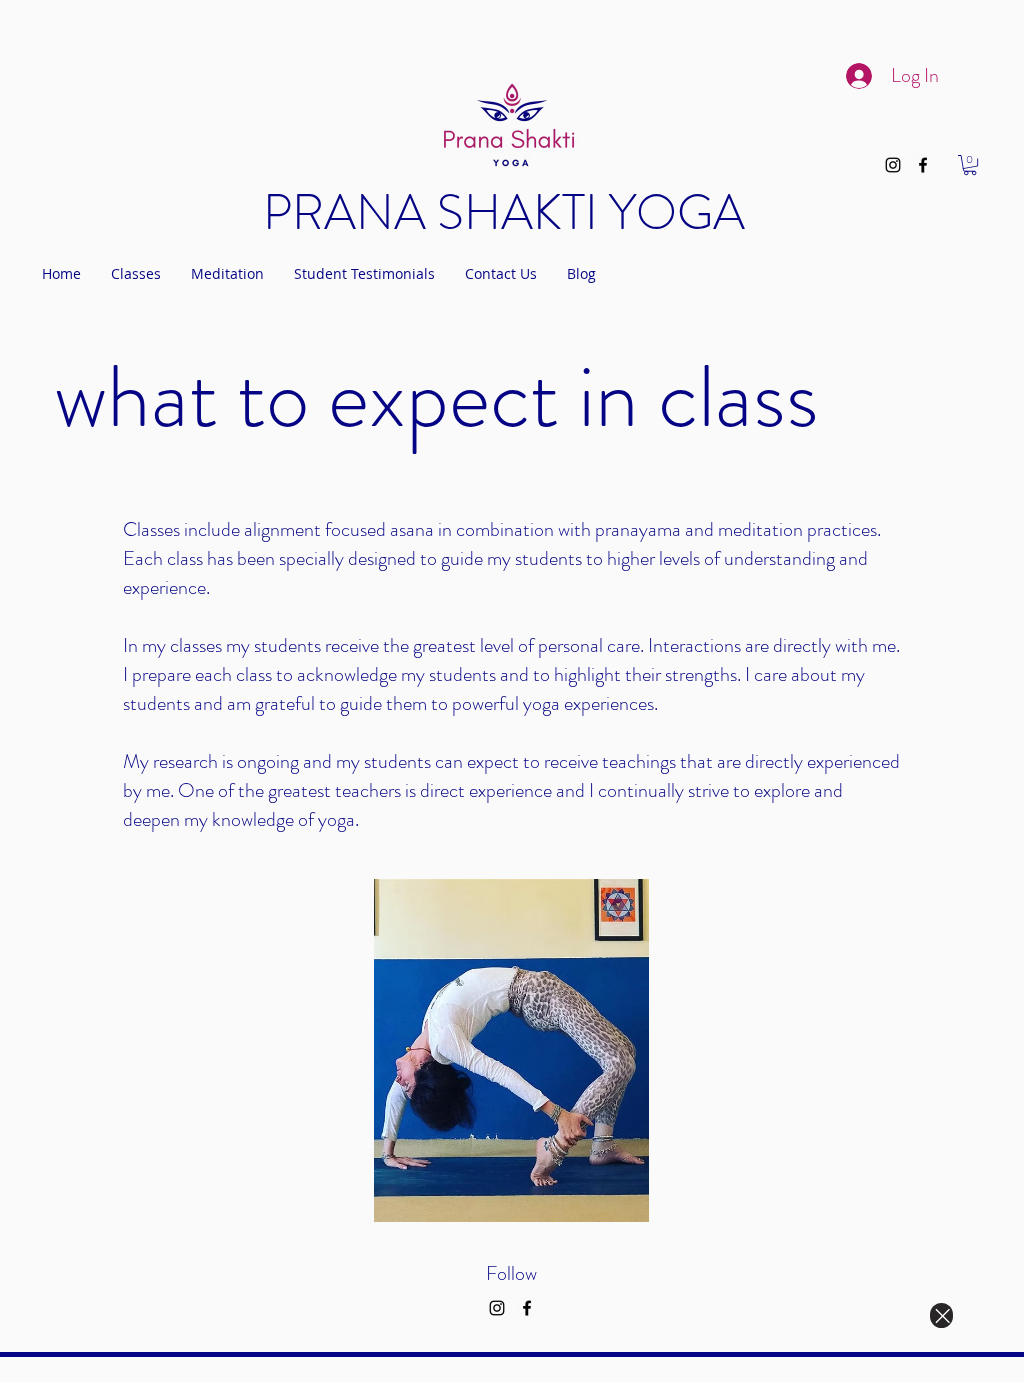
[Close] (941, 1315)
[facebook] (923, 165)
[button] (970, 165)
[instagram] (893, 165)
